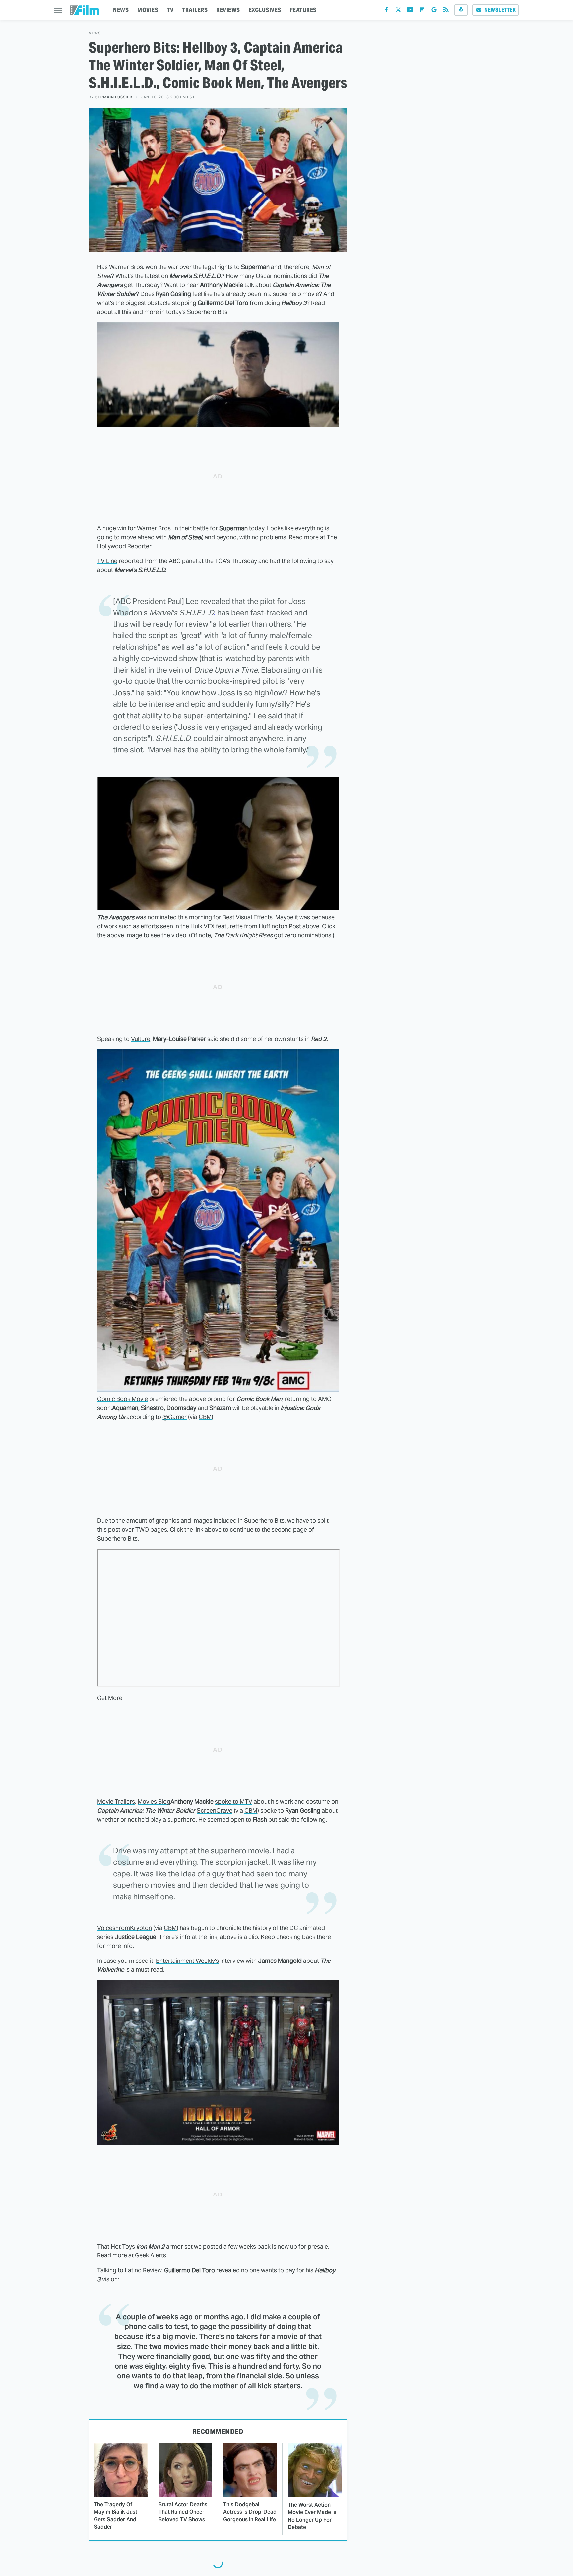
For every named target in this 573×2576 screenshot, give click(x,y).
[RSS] (446, 11)
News (95, 33)
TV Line (107, 561)
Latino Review (143, 2270)
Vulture (141, 1039)
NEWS (121, 10)
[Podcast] (461, 10)
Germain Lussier (114, 97)
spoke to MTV (234, 1802)
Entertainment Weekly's (187, 1961)
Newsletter (500, 10)
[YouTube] (410, 11)
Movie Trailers (116, 1802)
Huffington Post (280, 926)
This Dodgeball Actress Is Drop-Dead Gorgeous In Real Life (250, 2512)
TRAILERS (195, 10)
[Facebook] (386, 11)
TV (170, 10)
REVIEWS (228, 10)
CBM (205, 1417)
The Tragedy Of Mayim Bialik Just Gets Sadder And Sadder (116, 2516)
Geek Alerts (151, 2255)
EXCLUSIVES (265, 10)
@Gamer (175, 1417)
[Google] (434, 11)
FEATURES (303, 10)
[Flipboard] (422, 11)
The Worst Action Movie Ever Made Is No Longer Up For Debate (312, 2516)
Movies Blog (154, 1802)
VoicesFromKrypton (125, 1928)
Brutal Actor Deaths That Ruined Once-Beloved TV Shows (183, 2512)
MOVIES (148, 10)
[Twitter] (398, 11)
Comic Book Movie (123, 1399)
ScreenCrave (215, 1811)
